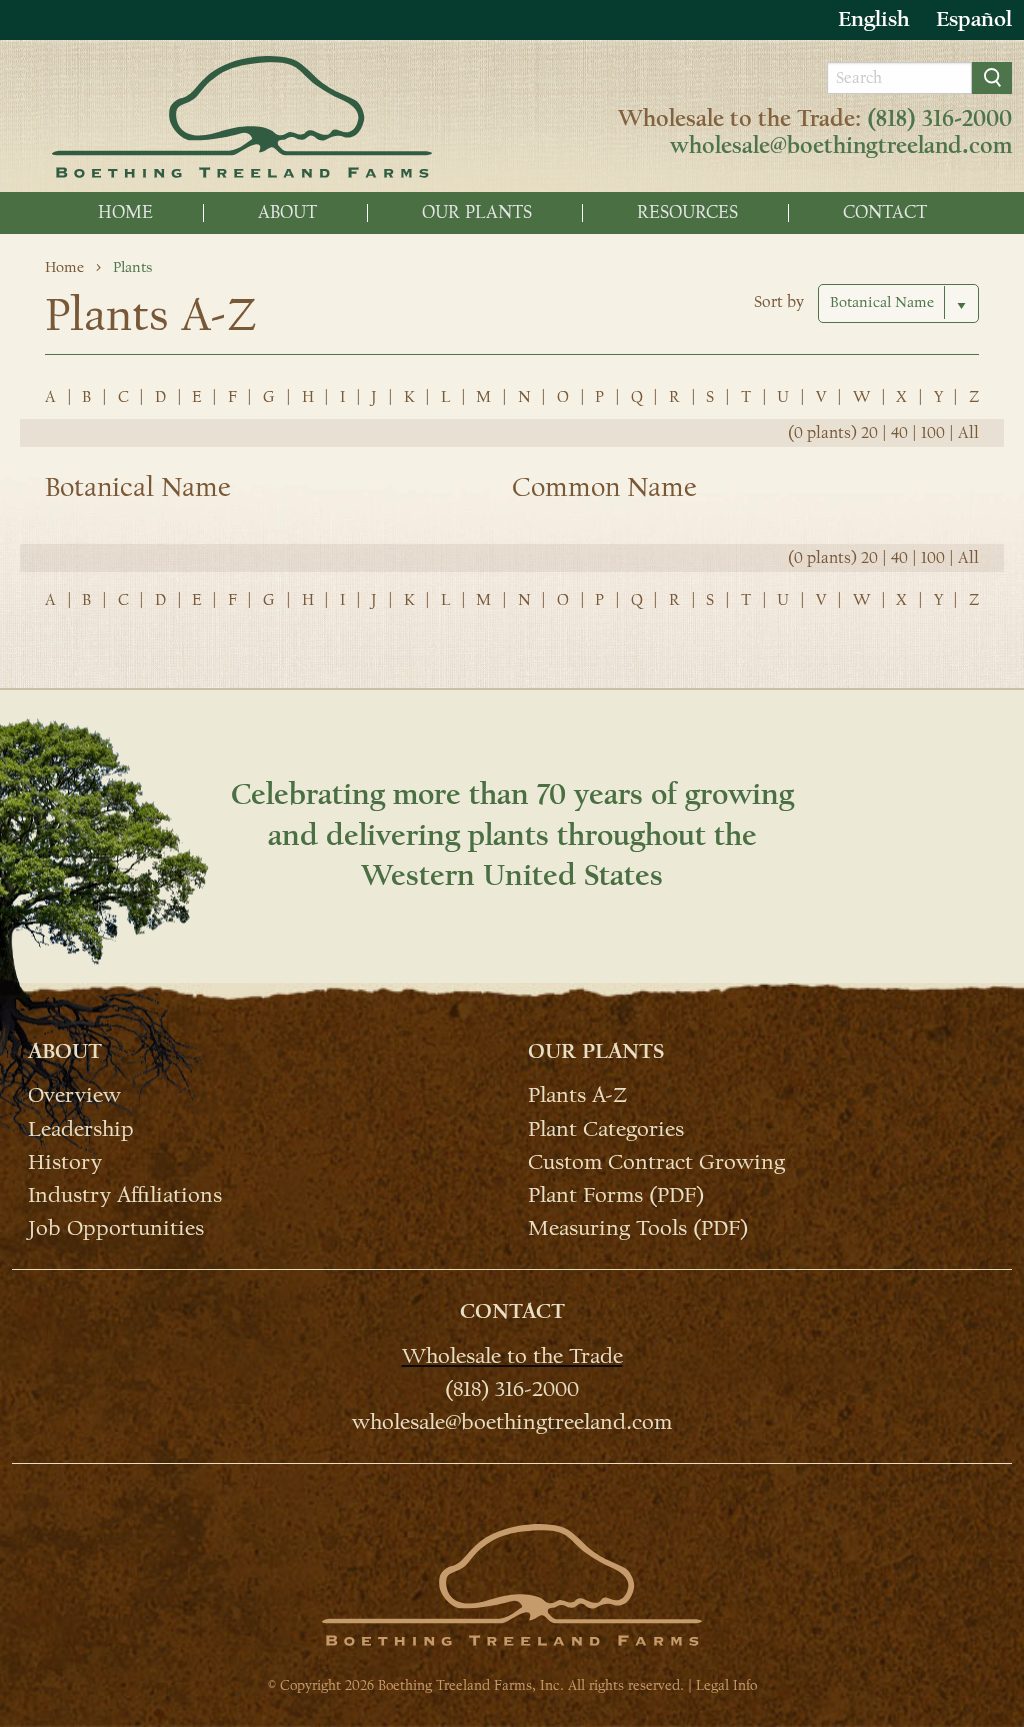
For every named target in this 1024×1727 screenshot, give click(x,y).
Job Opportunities (116, 1227)
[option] (974, 19)
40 (899, 433)
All (968, 433)
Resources (687, 213)
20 (869, 433)
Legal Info (726, 1685)
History (65, 1161)
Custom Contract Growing (656, 1161)
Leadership (81, 1127)
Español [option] (974, 19)
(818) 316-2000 (939, 119)
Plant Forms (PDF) (616, 1194)
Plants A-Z (577, 1094)
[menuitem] (126, 213)
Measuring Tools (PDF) (638, 1227)
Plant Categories (606, 1127)
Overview (74, 1094)
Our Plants (477, 213)
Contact (885, 213)
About (287, 213)
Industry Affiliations (125, 1194)
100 (933, 433)
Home (125, 213)
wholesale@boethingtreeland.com (841, 146)
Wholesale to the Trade (512, 1355)
